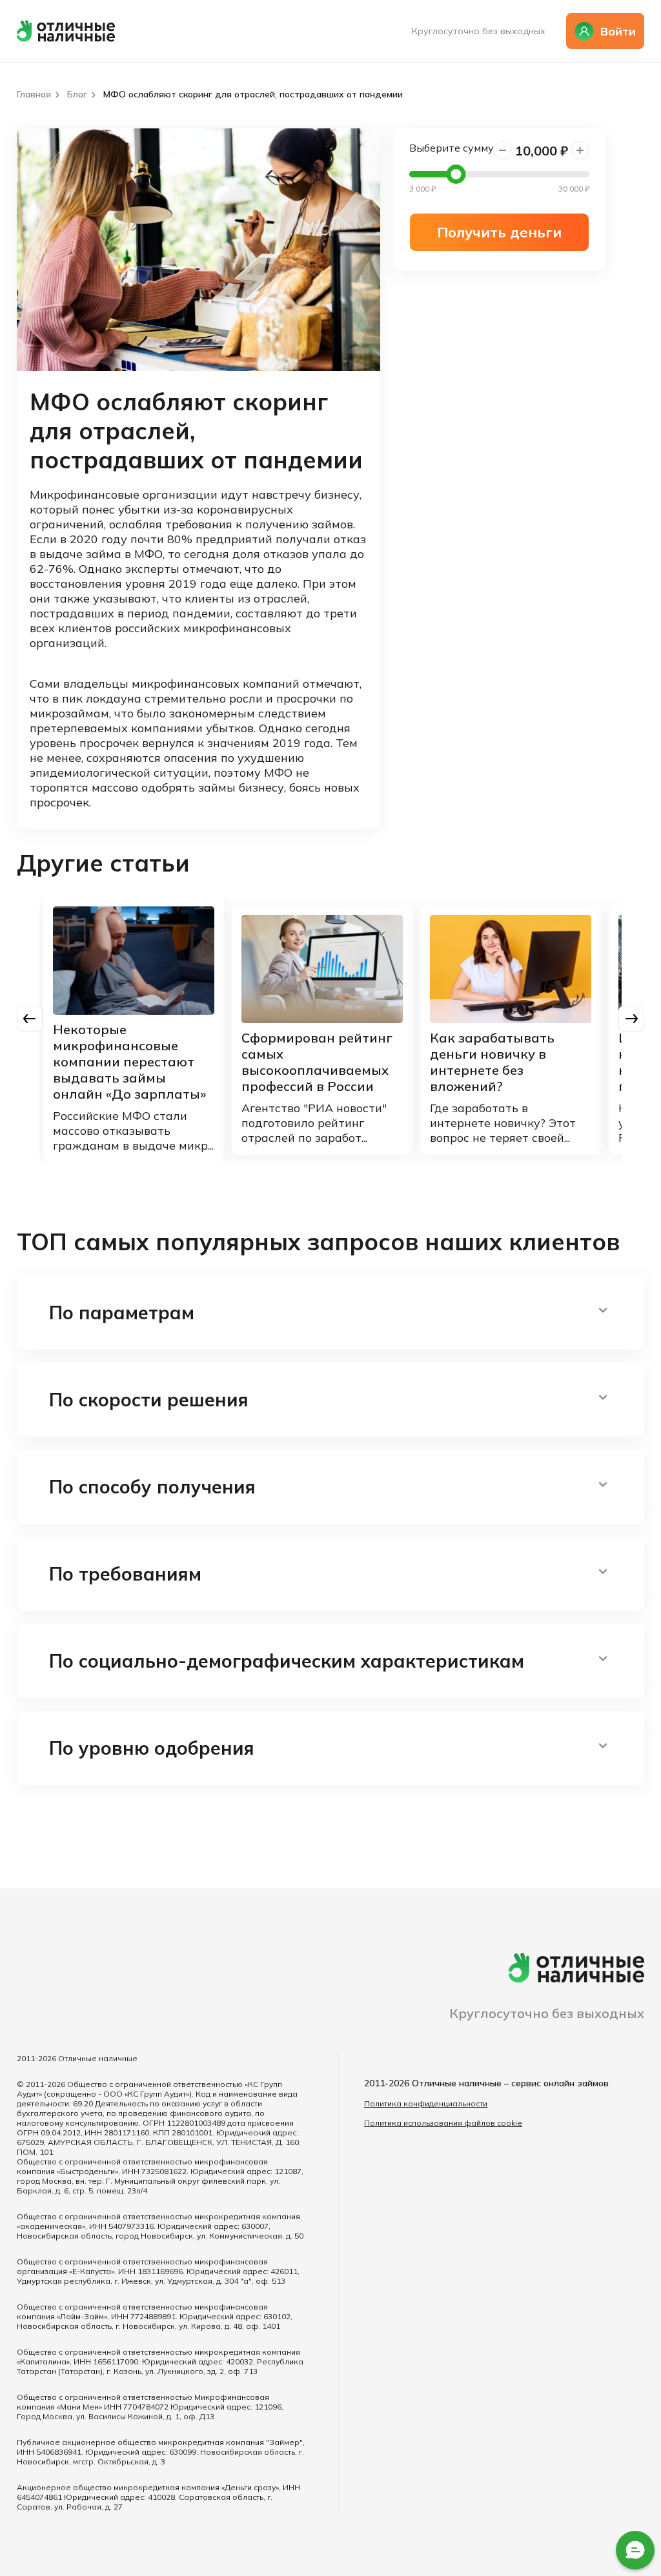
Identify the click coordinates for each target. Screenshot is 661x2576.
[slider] (456, 174)
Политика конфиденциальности (426, 2103)
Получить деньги (499, 232)
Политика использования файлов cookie (443, 2123)
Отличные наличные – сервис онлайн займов (510, 2083)
